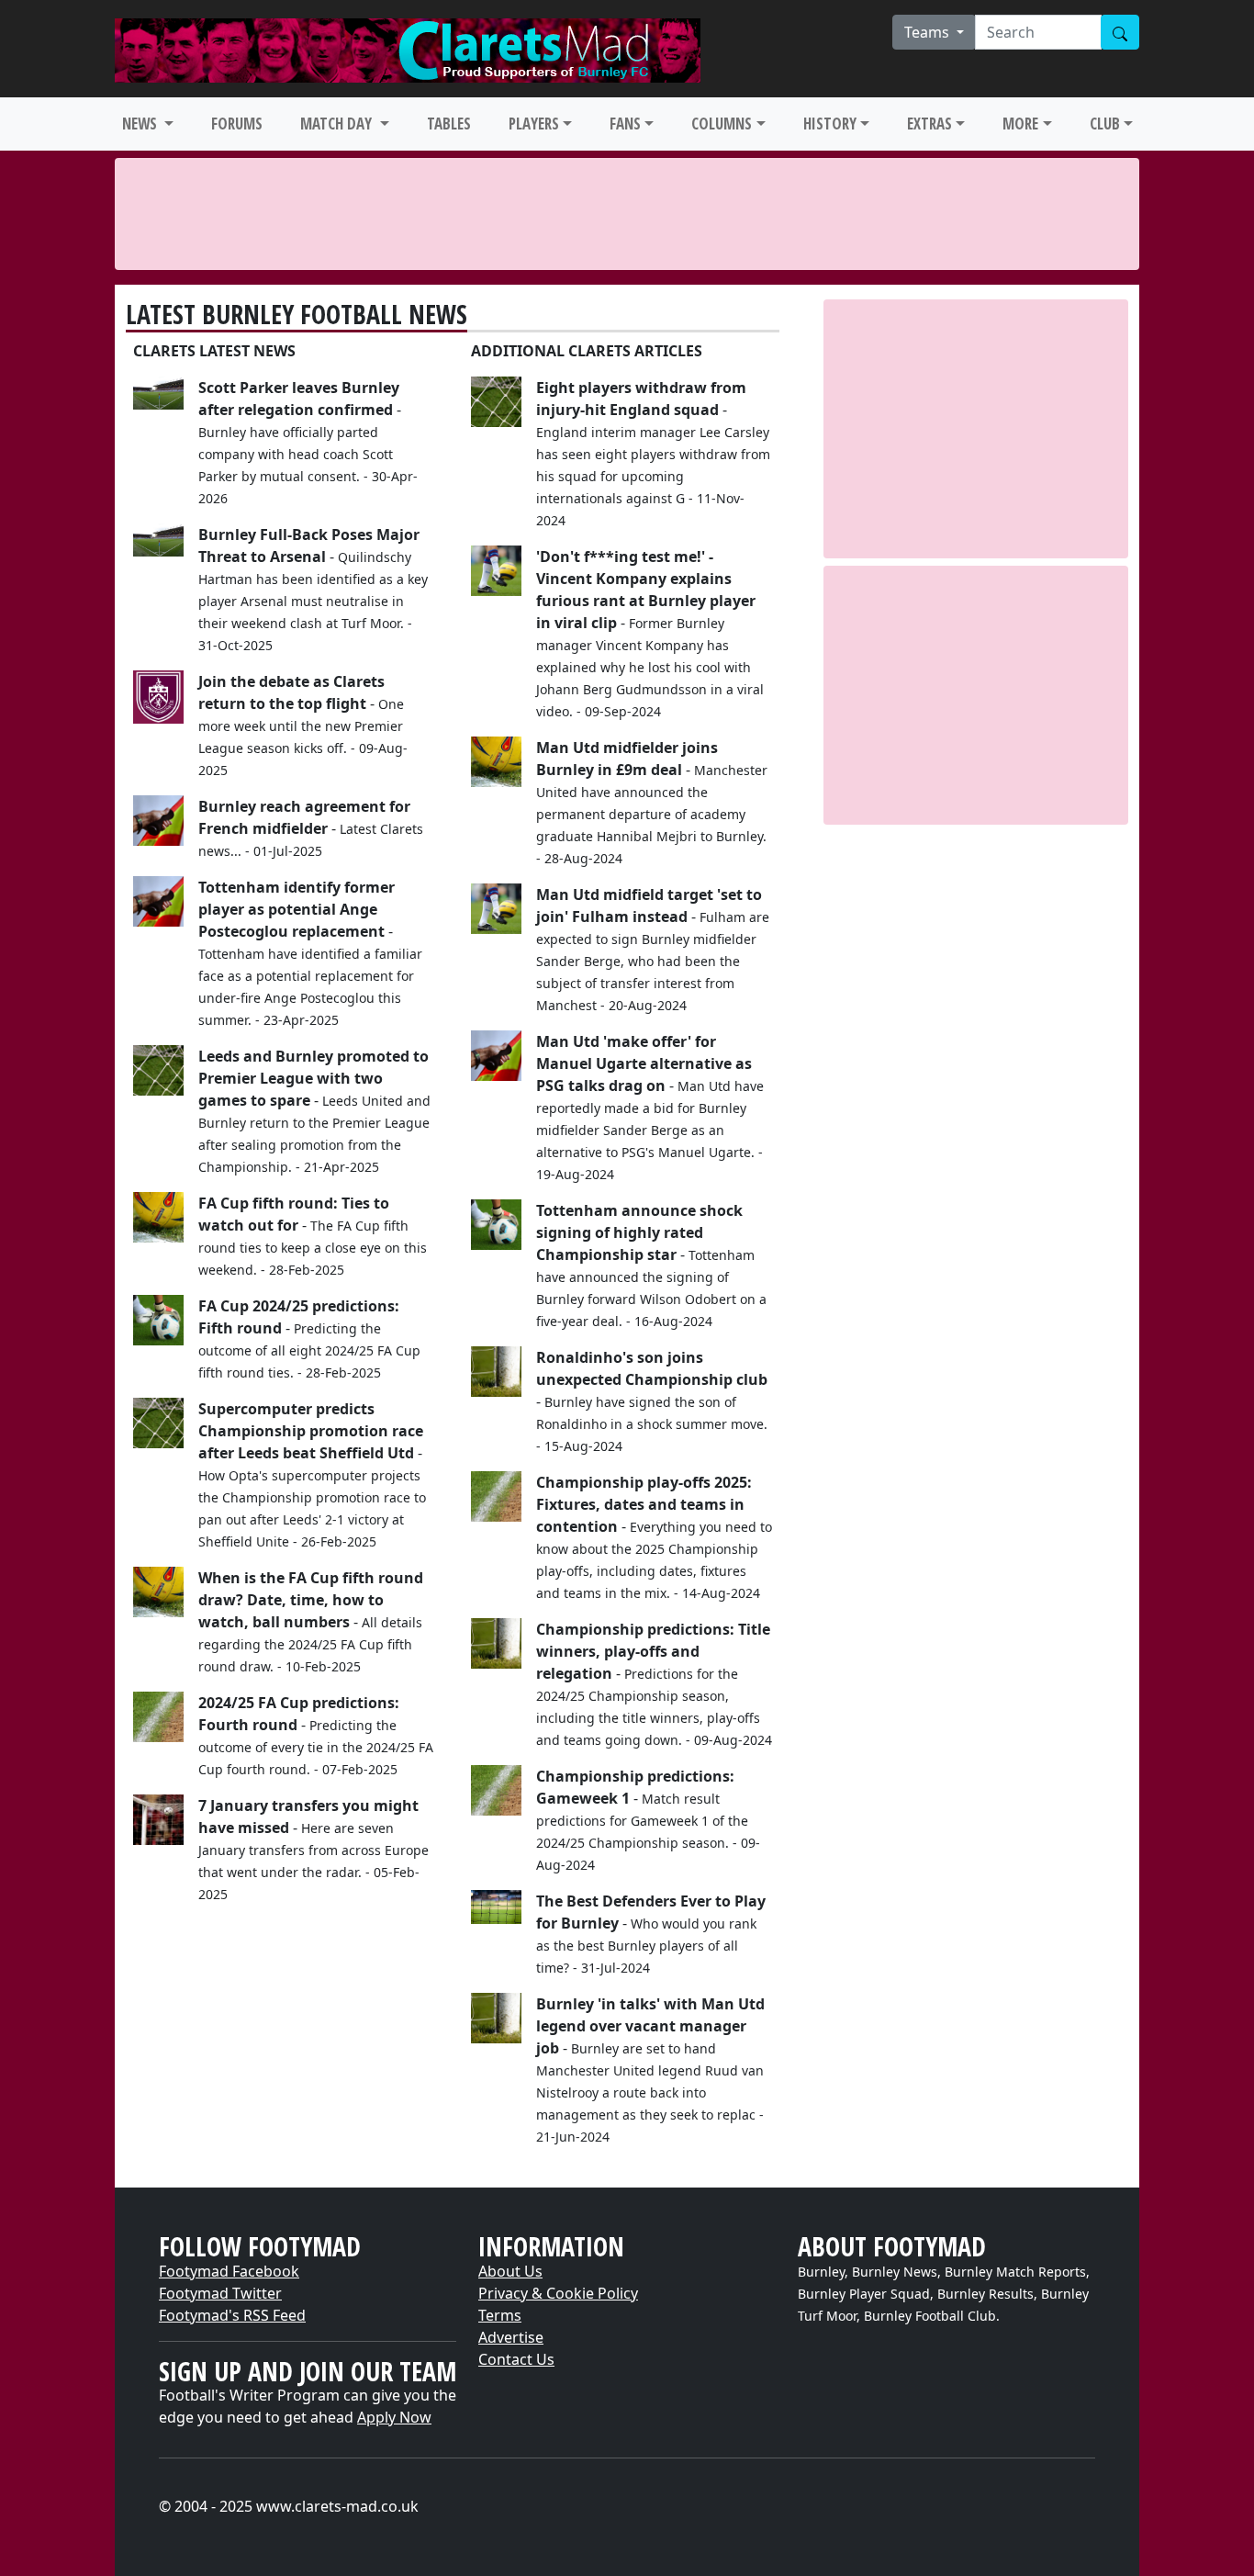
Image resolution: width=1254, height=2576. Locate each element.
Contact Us (516, 2359)
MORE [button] (1020, 124)
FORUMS (237, 124)
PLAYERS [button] (534, 124)
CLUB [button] (1105, 124)
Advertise (511, 2337)
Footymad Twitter (220, 2293)
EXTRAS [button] (929, 124)
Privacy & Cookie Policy (558, 2293)
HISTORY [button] (830, 124)
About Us (510, 2271)
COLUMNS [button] (722, 124)
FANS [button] (625, 124)
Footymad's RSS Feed (232, 2315)
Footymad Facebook (229, 2271)
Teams (929, 32)
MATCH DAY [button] (338, 124)
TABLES (449, 124)
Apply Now (394, 2417)
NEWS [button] (141, 124)
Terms (500, 2315)
